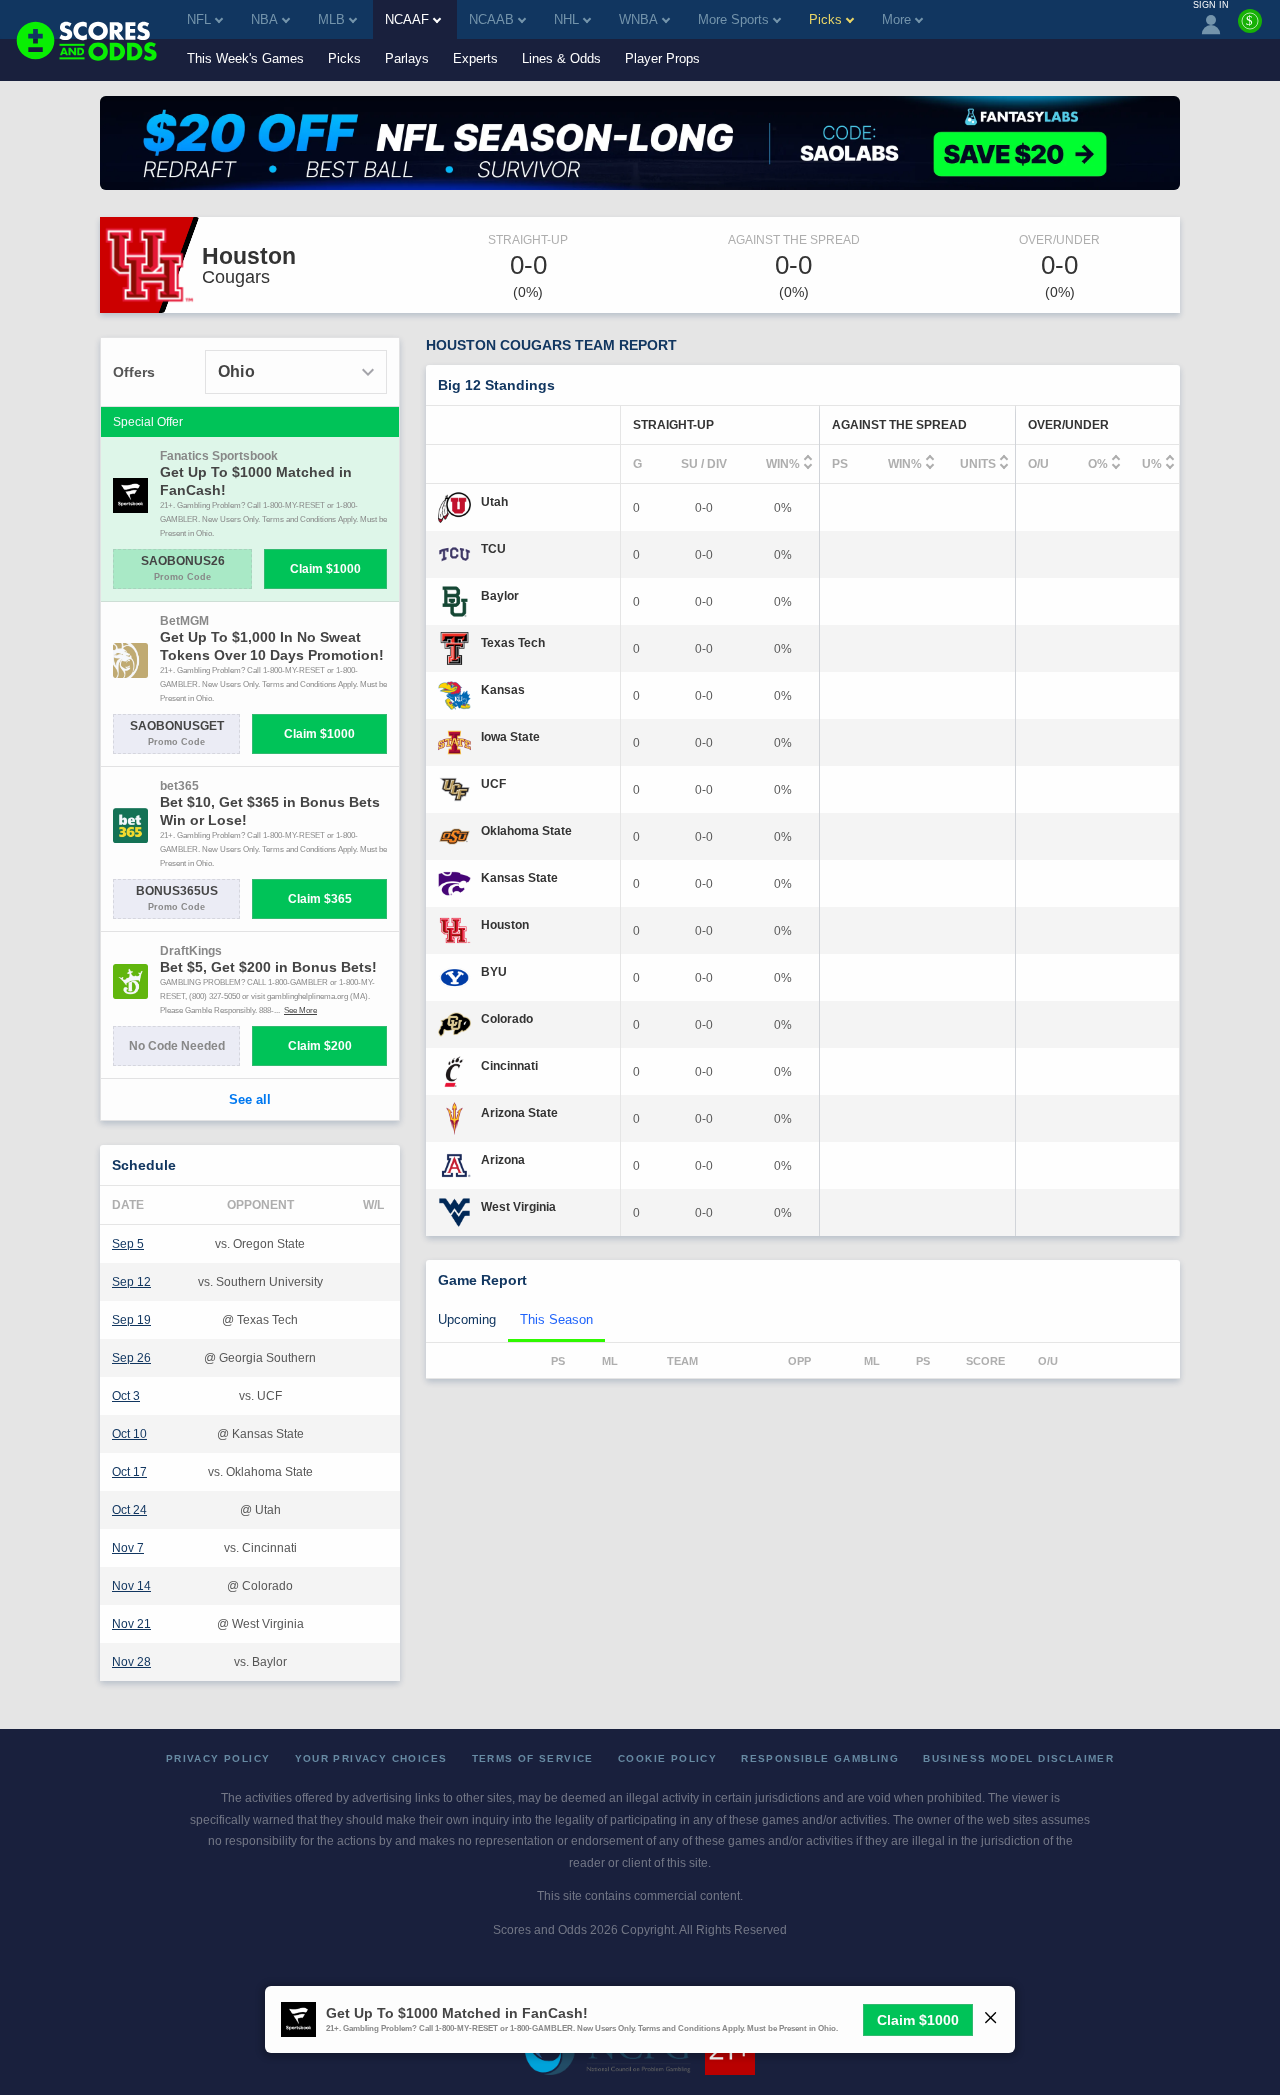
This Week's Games (245, 58)
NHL (566, 19)
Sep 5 (128, 1244)
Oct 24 (129, 1510)
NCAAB (491, 19)
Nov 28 (131, 1662)
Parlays (407, 58)
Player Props (662, 58)
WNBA (638, 19)
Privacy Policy (218, 1758)
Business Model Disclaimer (1018, 1758)
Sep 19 (131, 1320)
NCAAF (407, 19)
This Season (556, 1319)
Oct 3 (126, 1396)
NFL (199, 19)
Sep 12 (131, 1282)
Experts (475, 58)
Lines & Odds (561, 58)
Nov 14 (131, 1586)
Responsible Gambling (820, 1758)
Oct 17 (129, 1472)
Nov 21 (131, 1624)
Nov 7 (128, 1548)
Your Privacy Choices (371, 1758)
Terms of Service (533, 1758)
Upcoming (467, 1319)
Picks (344, 58)
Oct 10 (129, 1434)
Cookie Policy (667, 1758)
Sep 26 (131, 1358)
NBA (264, 19)
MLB (331, 19)
